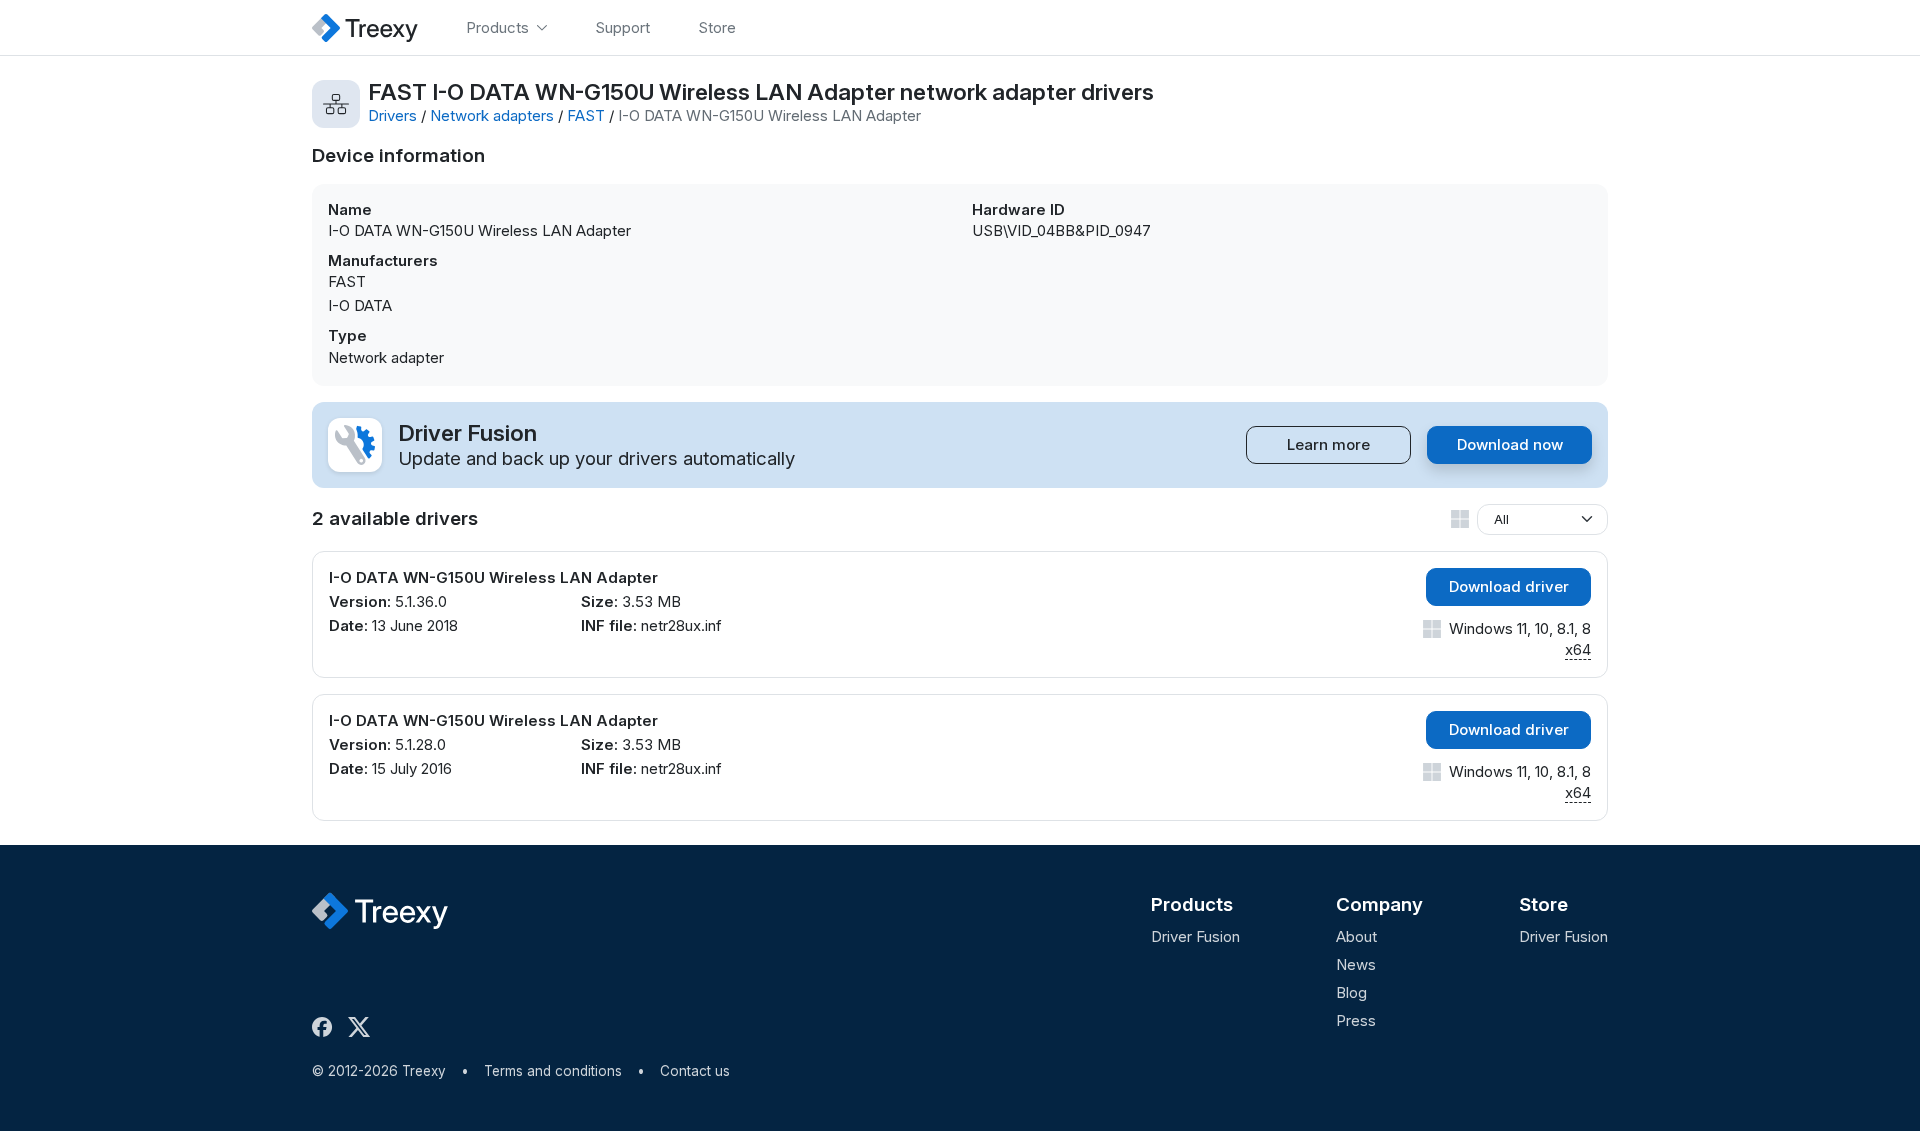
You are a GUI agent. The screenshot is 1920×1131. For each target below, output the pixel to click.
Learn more (1328, 444)
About (1356, 936)
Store (1543, 904)
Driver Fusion (1195, 936)
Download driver (1509, 586)
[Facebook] (326, 1027)
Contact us (695, 1071)
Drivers (392, 115)
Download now (1510, 444)
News (1356, 964)
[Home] (365, 27)
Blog (1351, 992)
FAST (586, 115)
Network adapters (492, 115)
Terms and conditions (553, 1071)
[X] (363, 1027)
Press (1356, 1020)
